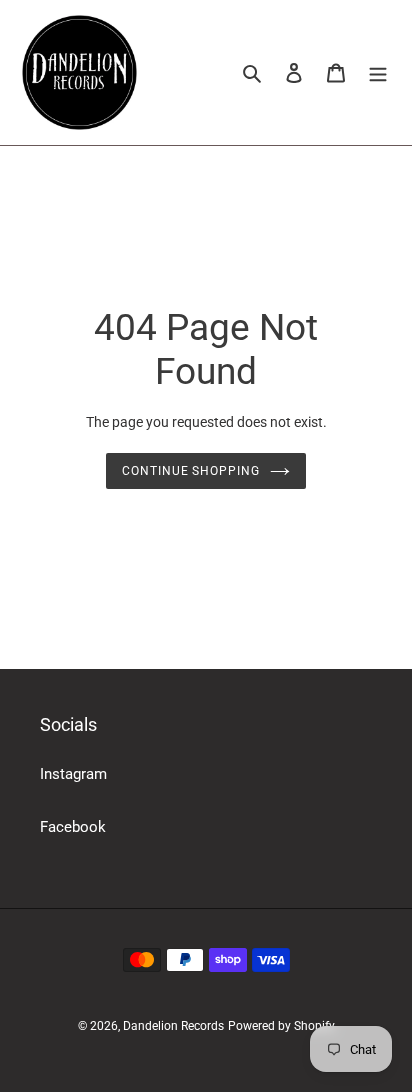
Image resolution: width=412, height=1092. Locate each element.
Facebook (73, 827)
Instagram (73, 774)
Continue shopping (191, 471)
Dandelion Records (173, 1026)
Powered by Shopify (281, 1026)
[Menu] (378, 72)
